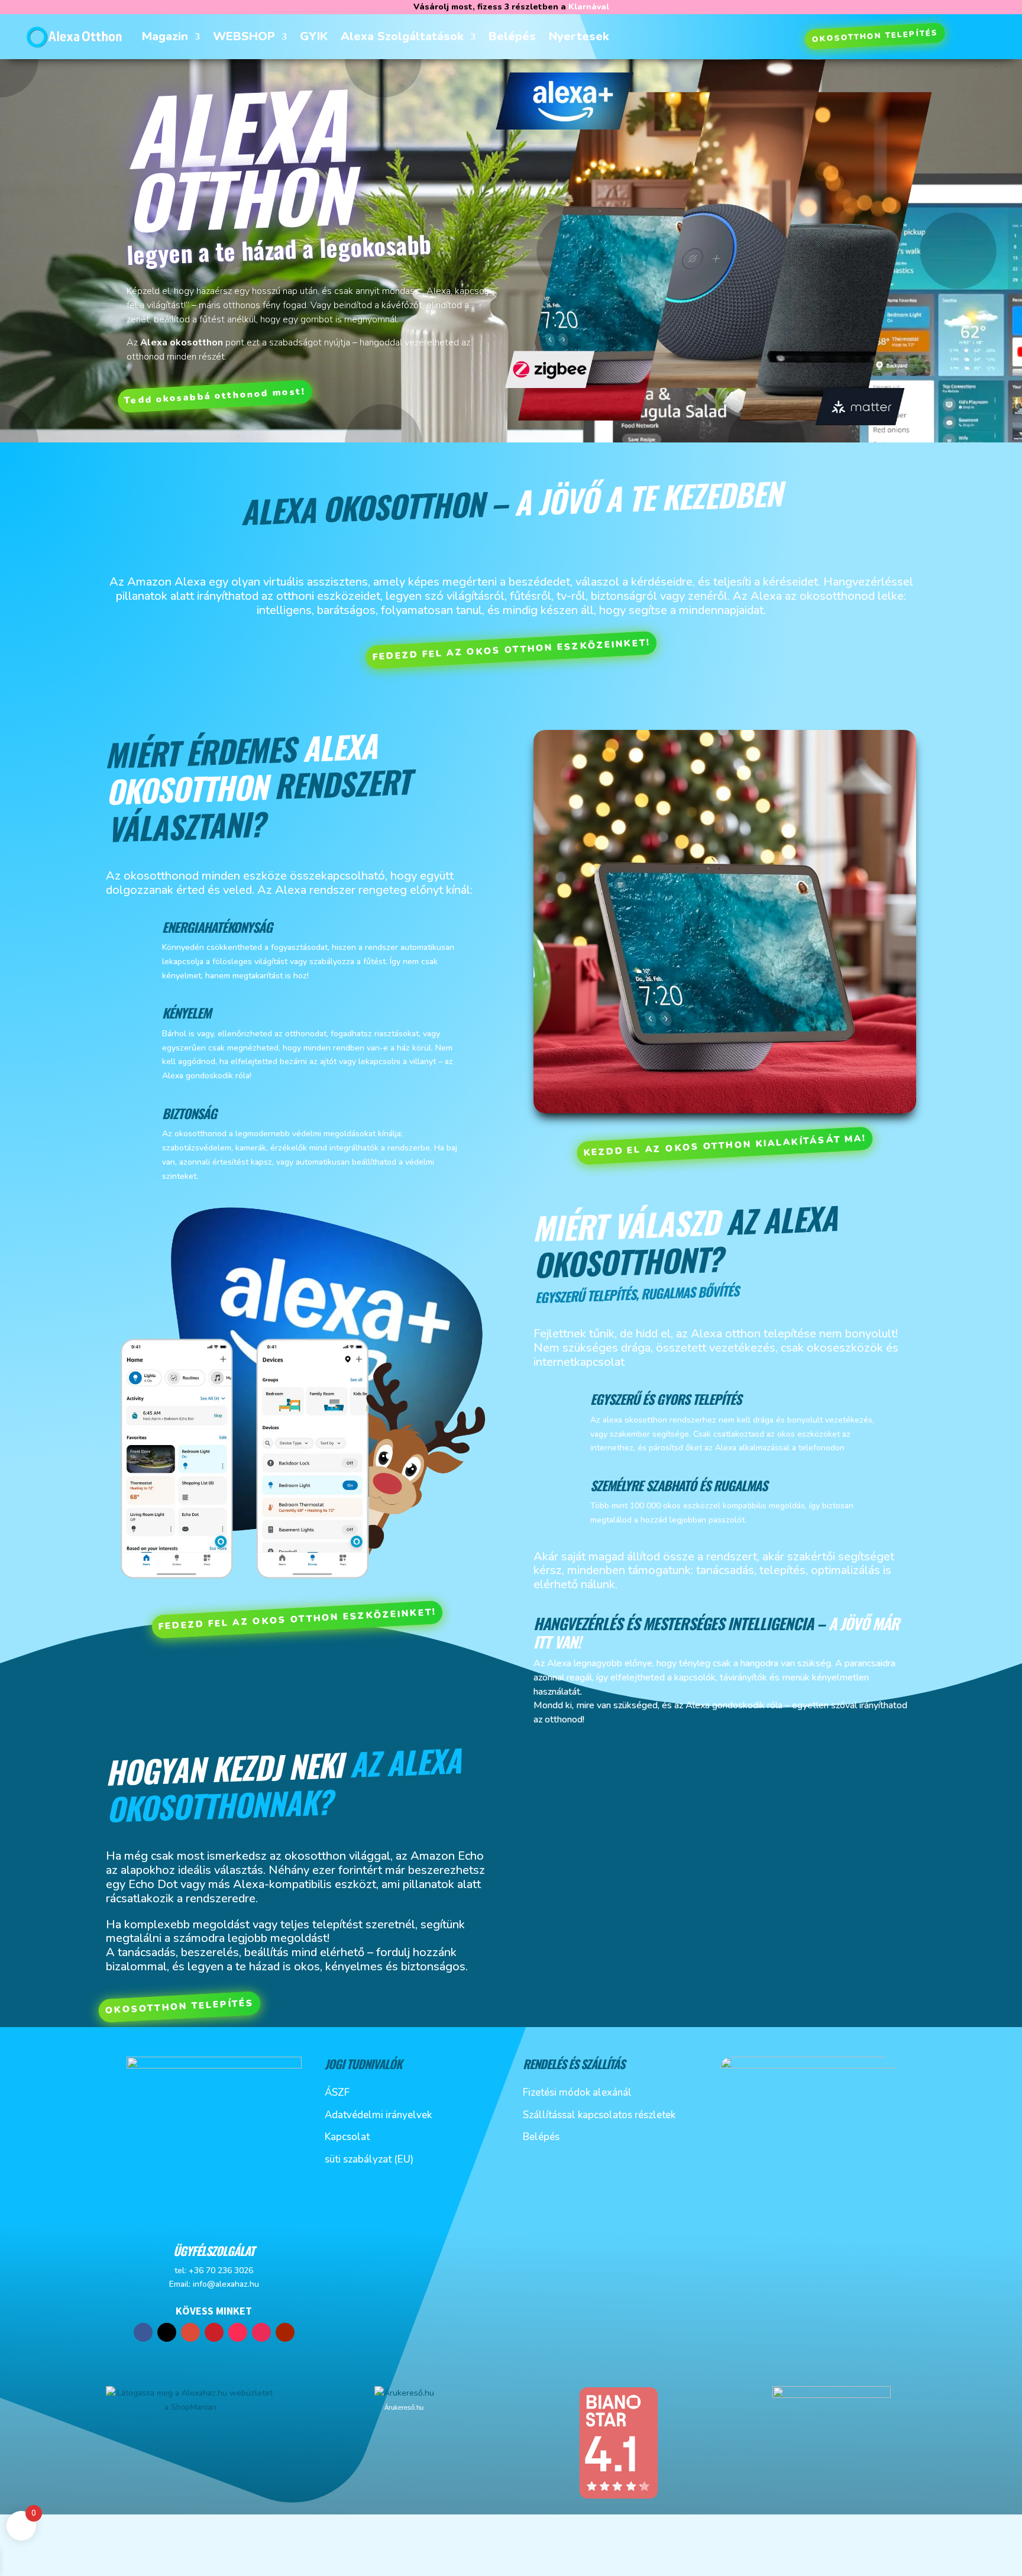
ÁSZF (337, 2092)
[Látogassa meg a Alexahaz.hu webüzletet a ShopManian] (190, 2407)
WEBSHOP (244, 36)
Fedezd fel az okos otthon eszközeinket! (511, 650)
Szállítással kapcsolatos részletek (599, 2115)
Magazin (165, 36)
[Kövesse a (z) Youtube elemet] (285, 2332)
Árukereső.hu (404, 2407)
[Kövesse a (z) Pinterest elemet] (214, 2332)
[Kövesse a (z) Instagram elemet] (261, 2332)
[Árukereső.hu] (404, 2393)
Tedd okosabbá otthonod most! (215, 396)
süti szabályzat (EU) (369, 2159)
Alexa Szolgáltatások (402, 36)
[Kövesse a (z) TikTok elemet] (238, 2332)
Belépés (512, 36)
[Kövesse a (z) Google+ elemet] (190, 2332)
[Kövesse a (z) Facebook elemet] (143, 2332)
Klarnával (589, 7)
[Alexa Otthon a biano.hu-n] (618, 2497)
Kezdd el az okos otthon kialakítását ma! (725, 1146)
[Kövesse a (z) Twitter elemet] (167, 2332)
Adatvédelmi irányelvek (378, 2115)
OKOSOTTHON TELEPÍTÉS (875, 36)
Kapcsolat (347, 2137)
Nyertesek (579, 36)
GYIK (314, 36)
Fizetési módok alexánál (577, 2092)
